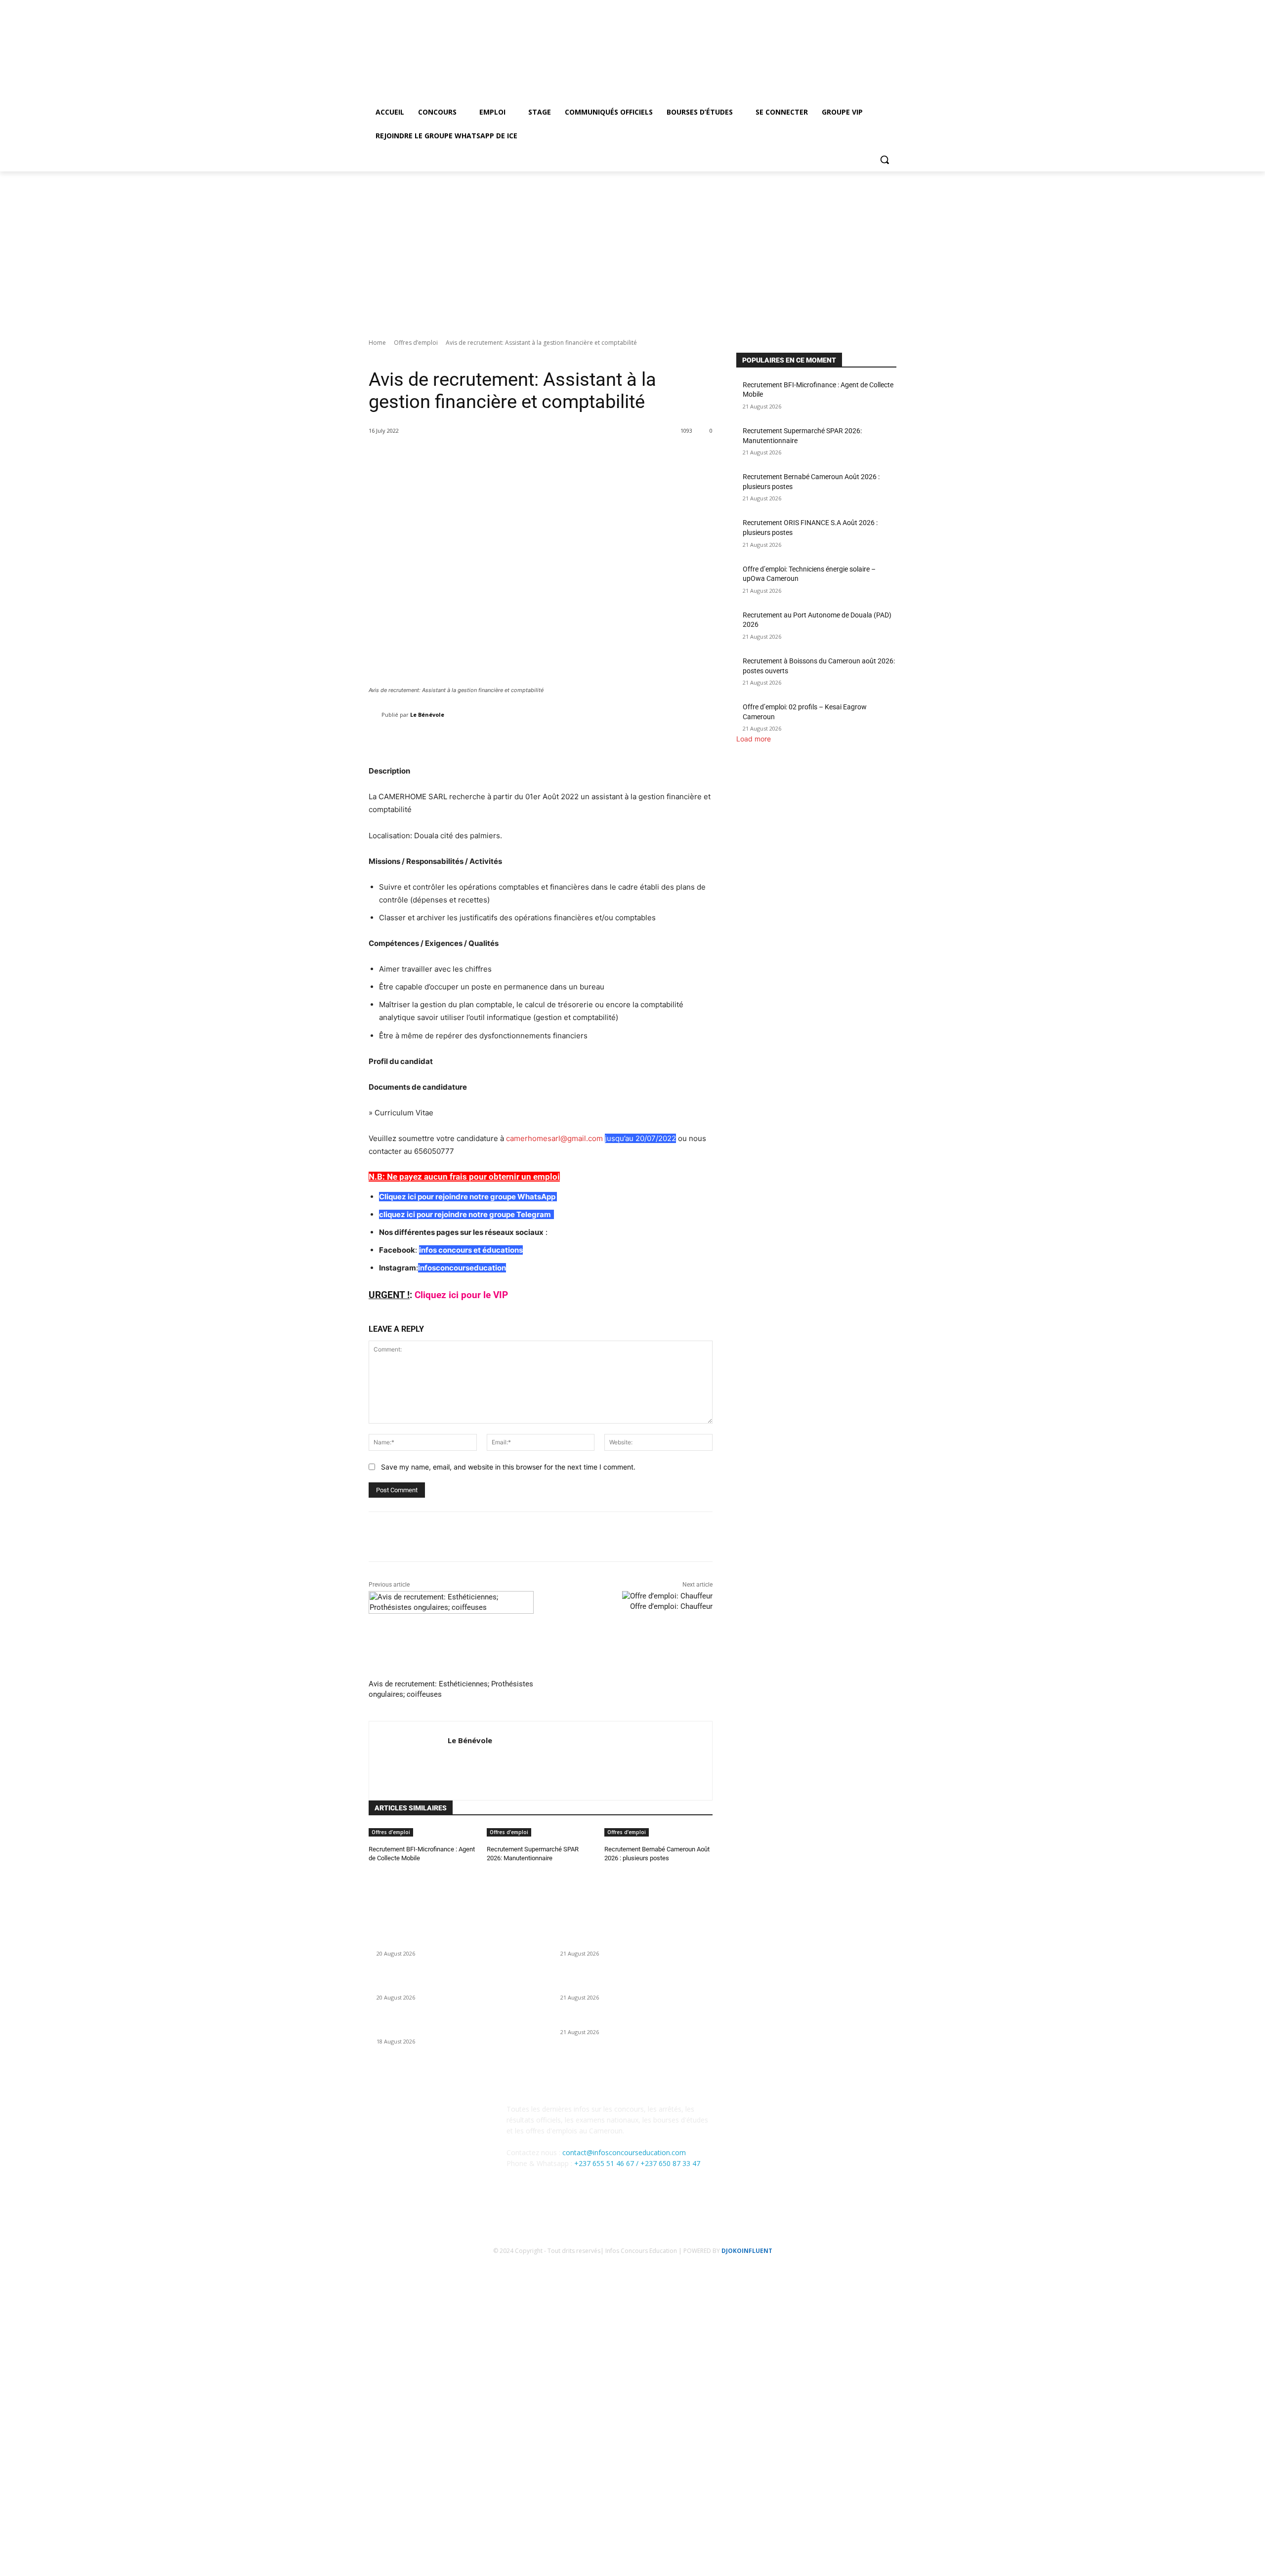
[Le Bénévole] (375, 715)
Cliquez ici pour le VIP (461, 1295)
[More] (698, 740)
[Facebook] (864, 26)
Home (377, 343)
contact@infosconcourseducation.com (624, 2152)
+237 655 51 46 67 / (607, 2163)
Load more (754, 739)
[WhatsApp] (794, 2116)
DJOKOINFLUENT (747, 2251)
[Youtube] (891, 26)
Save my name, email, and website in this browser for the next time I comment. (508, 1467)
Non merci (192, 2563)
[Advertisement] (632, 245)
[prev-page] (371, 1872)
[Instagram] (877, 26)
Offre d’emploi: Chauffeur (671, 1606)
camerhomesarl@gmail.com (554, 1138)
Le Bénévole (427, 715)
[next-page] (377, 1872)
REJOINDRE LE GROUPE (70, 2480)
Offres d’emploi (416, 343)
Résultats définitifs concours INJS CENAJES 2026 (636, 2020)
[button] (885, 160)
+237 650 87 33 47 (670, 2163)
